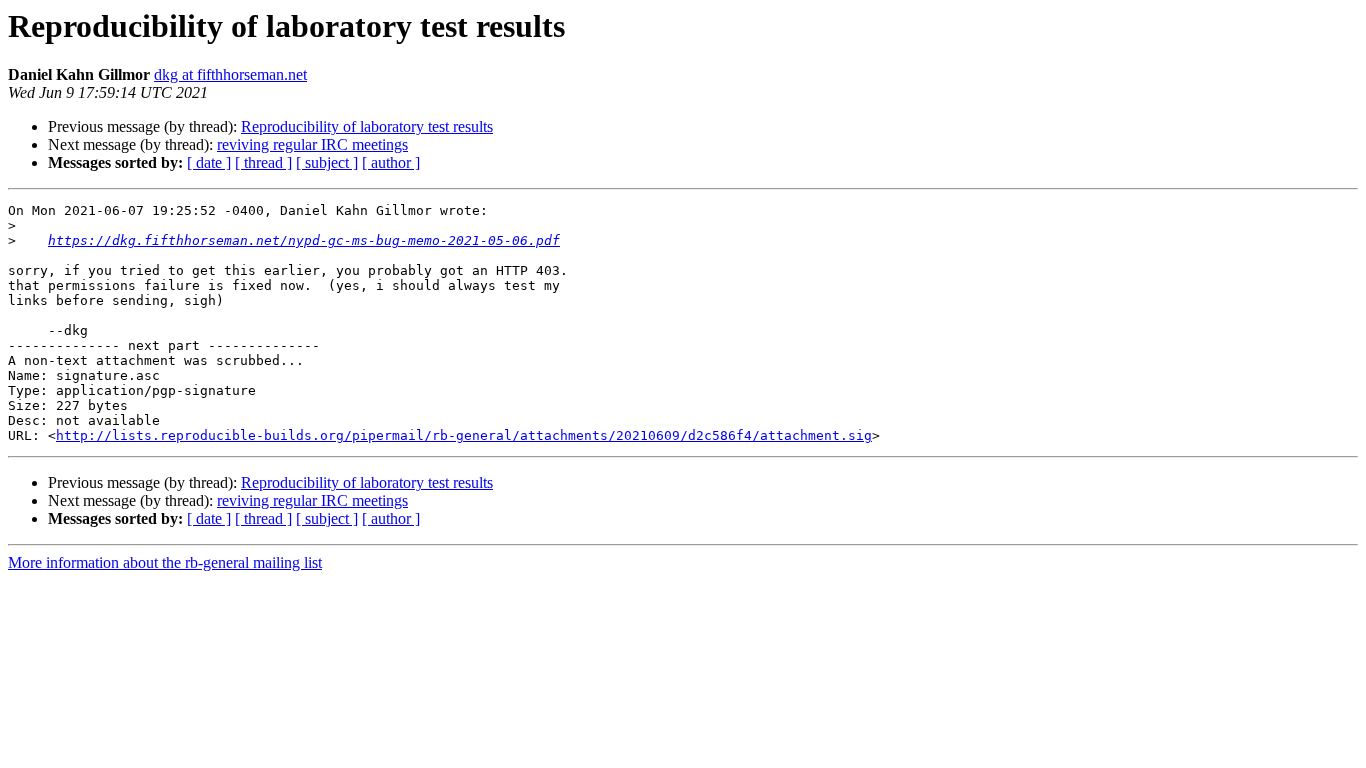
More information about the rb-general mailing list (165, 562)
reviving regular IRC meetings (312, 144)
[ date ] (209, 162)
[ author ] (391, 162)
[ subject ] (327, 162)
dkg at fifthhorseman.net (230, 74)
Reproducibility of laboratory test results (367, 126)
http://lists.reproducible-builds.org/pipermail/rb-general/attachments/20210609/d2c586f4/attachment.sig (464, 435)
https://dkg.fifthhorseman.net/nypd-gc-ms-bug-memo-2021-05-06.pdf (304, 240)
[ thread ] (263, 162)
